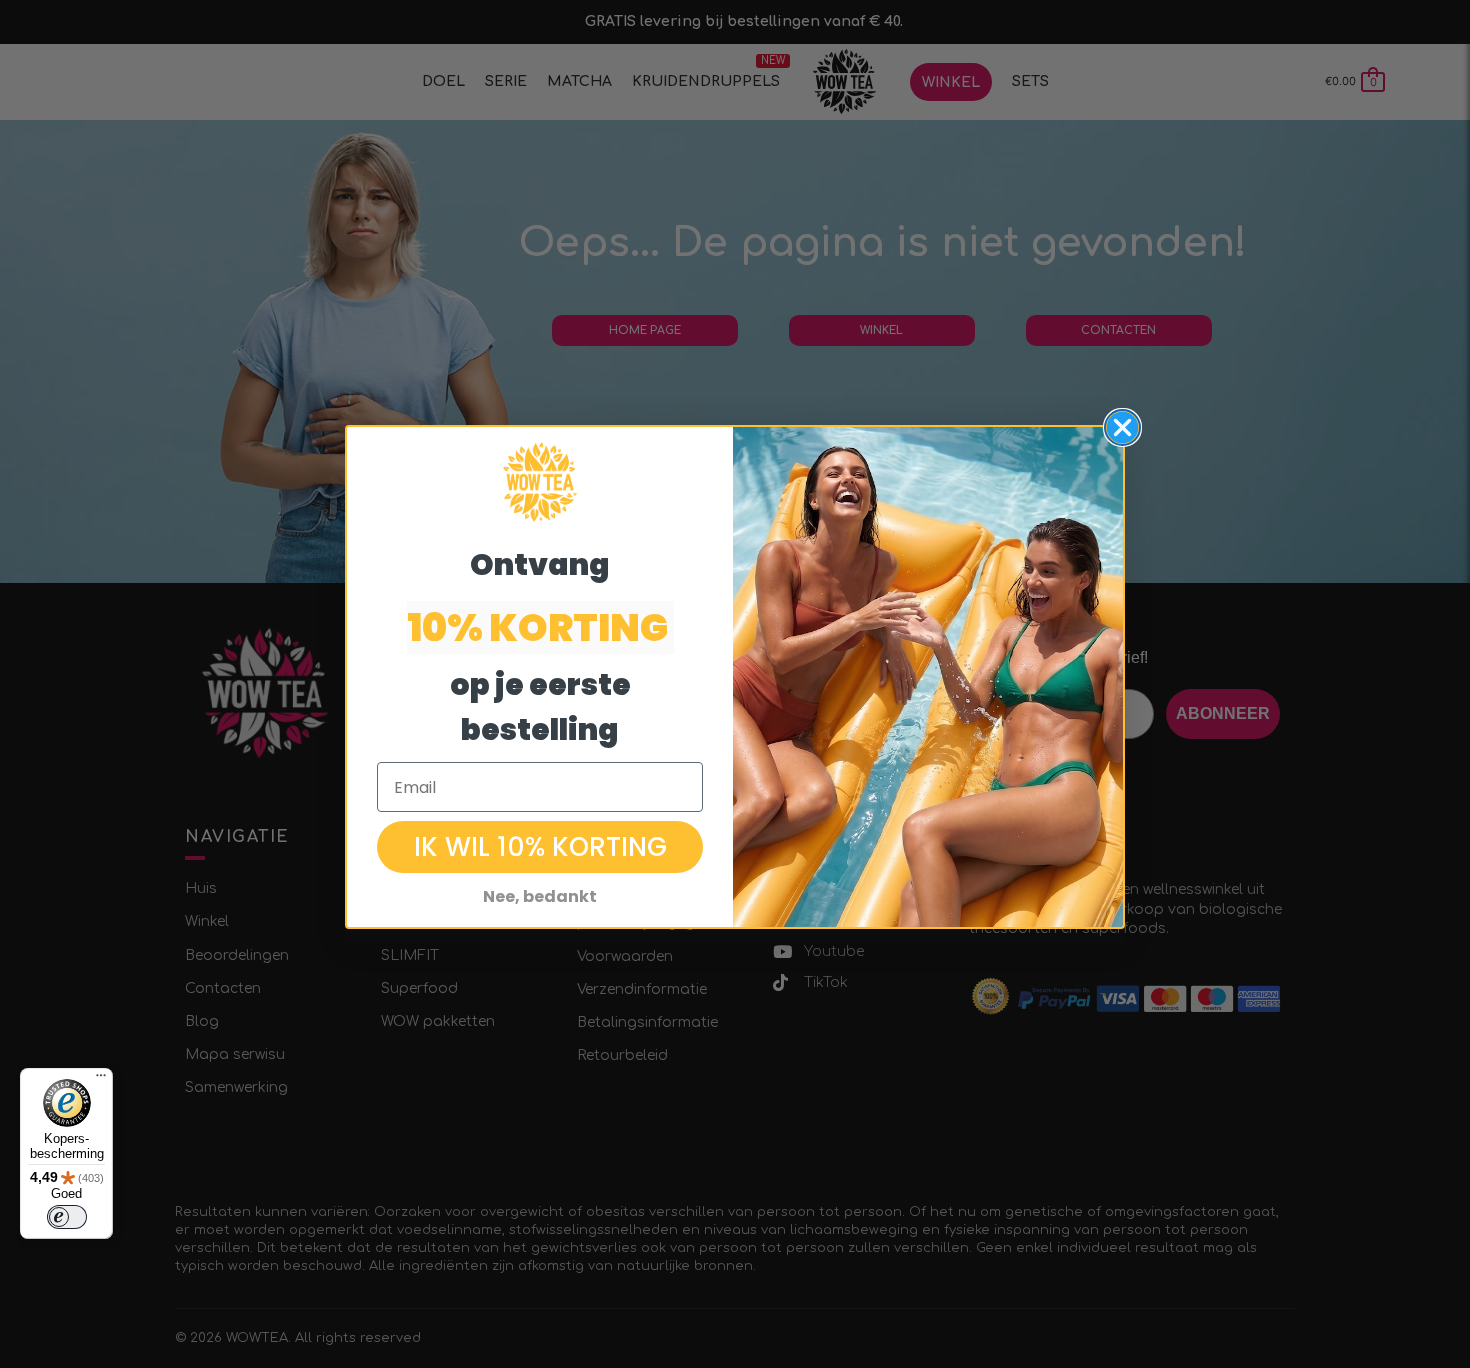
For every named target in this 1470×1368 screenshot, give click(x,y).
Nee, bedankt (540, 896)
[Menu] (101, 1080)
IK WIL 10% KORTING (540, 847)
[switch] (67, 1217)
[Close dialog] (1122, 427)
